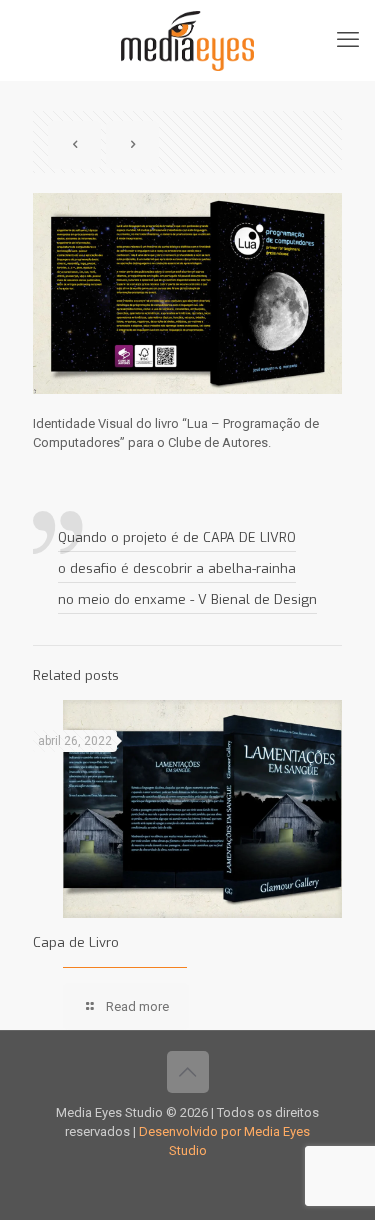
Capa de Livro (76, 942)
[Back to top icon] (188, 1072)
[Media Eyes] (187, 40)
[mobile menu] (348, 40)
